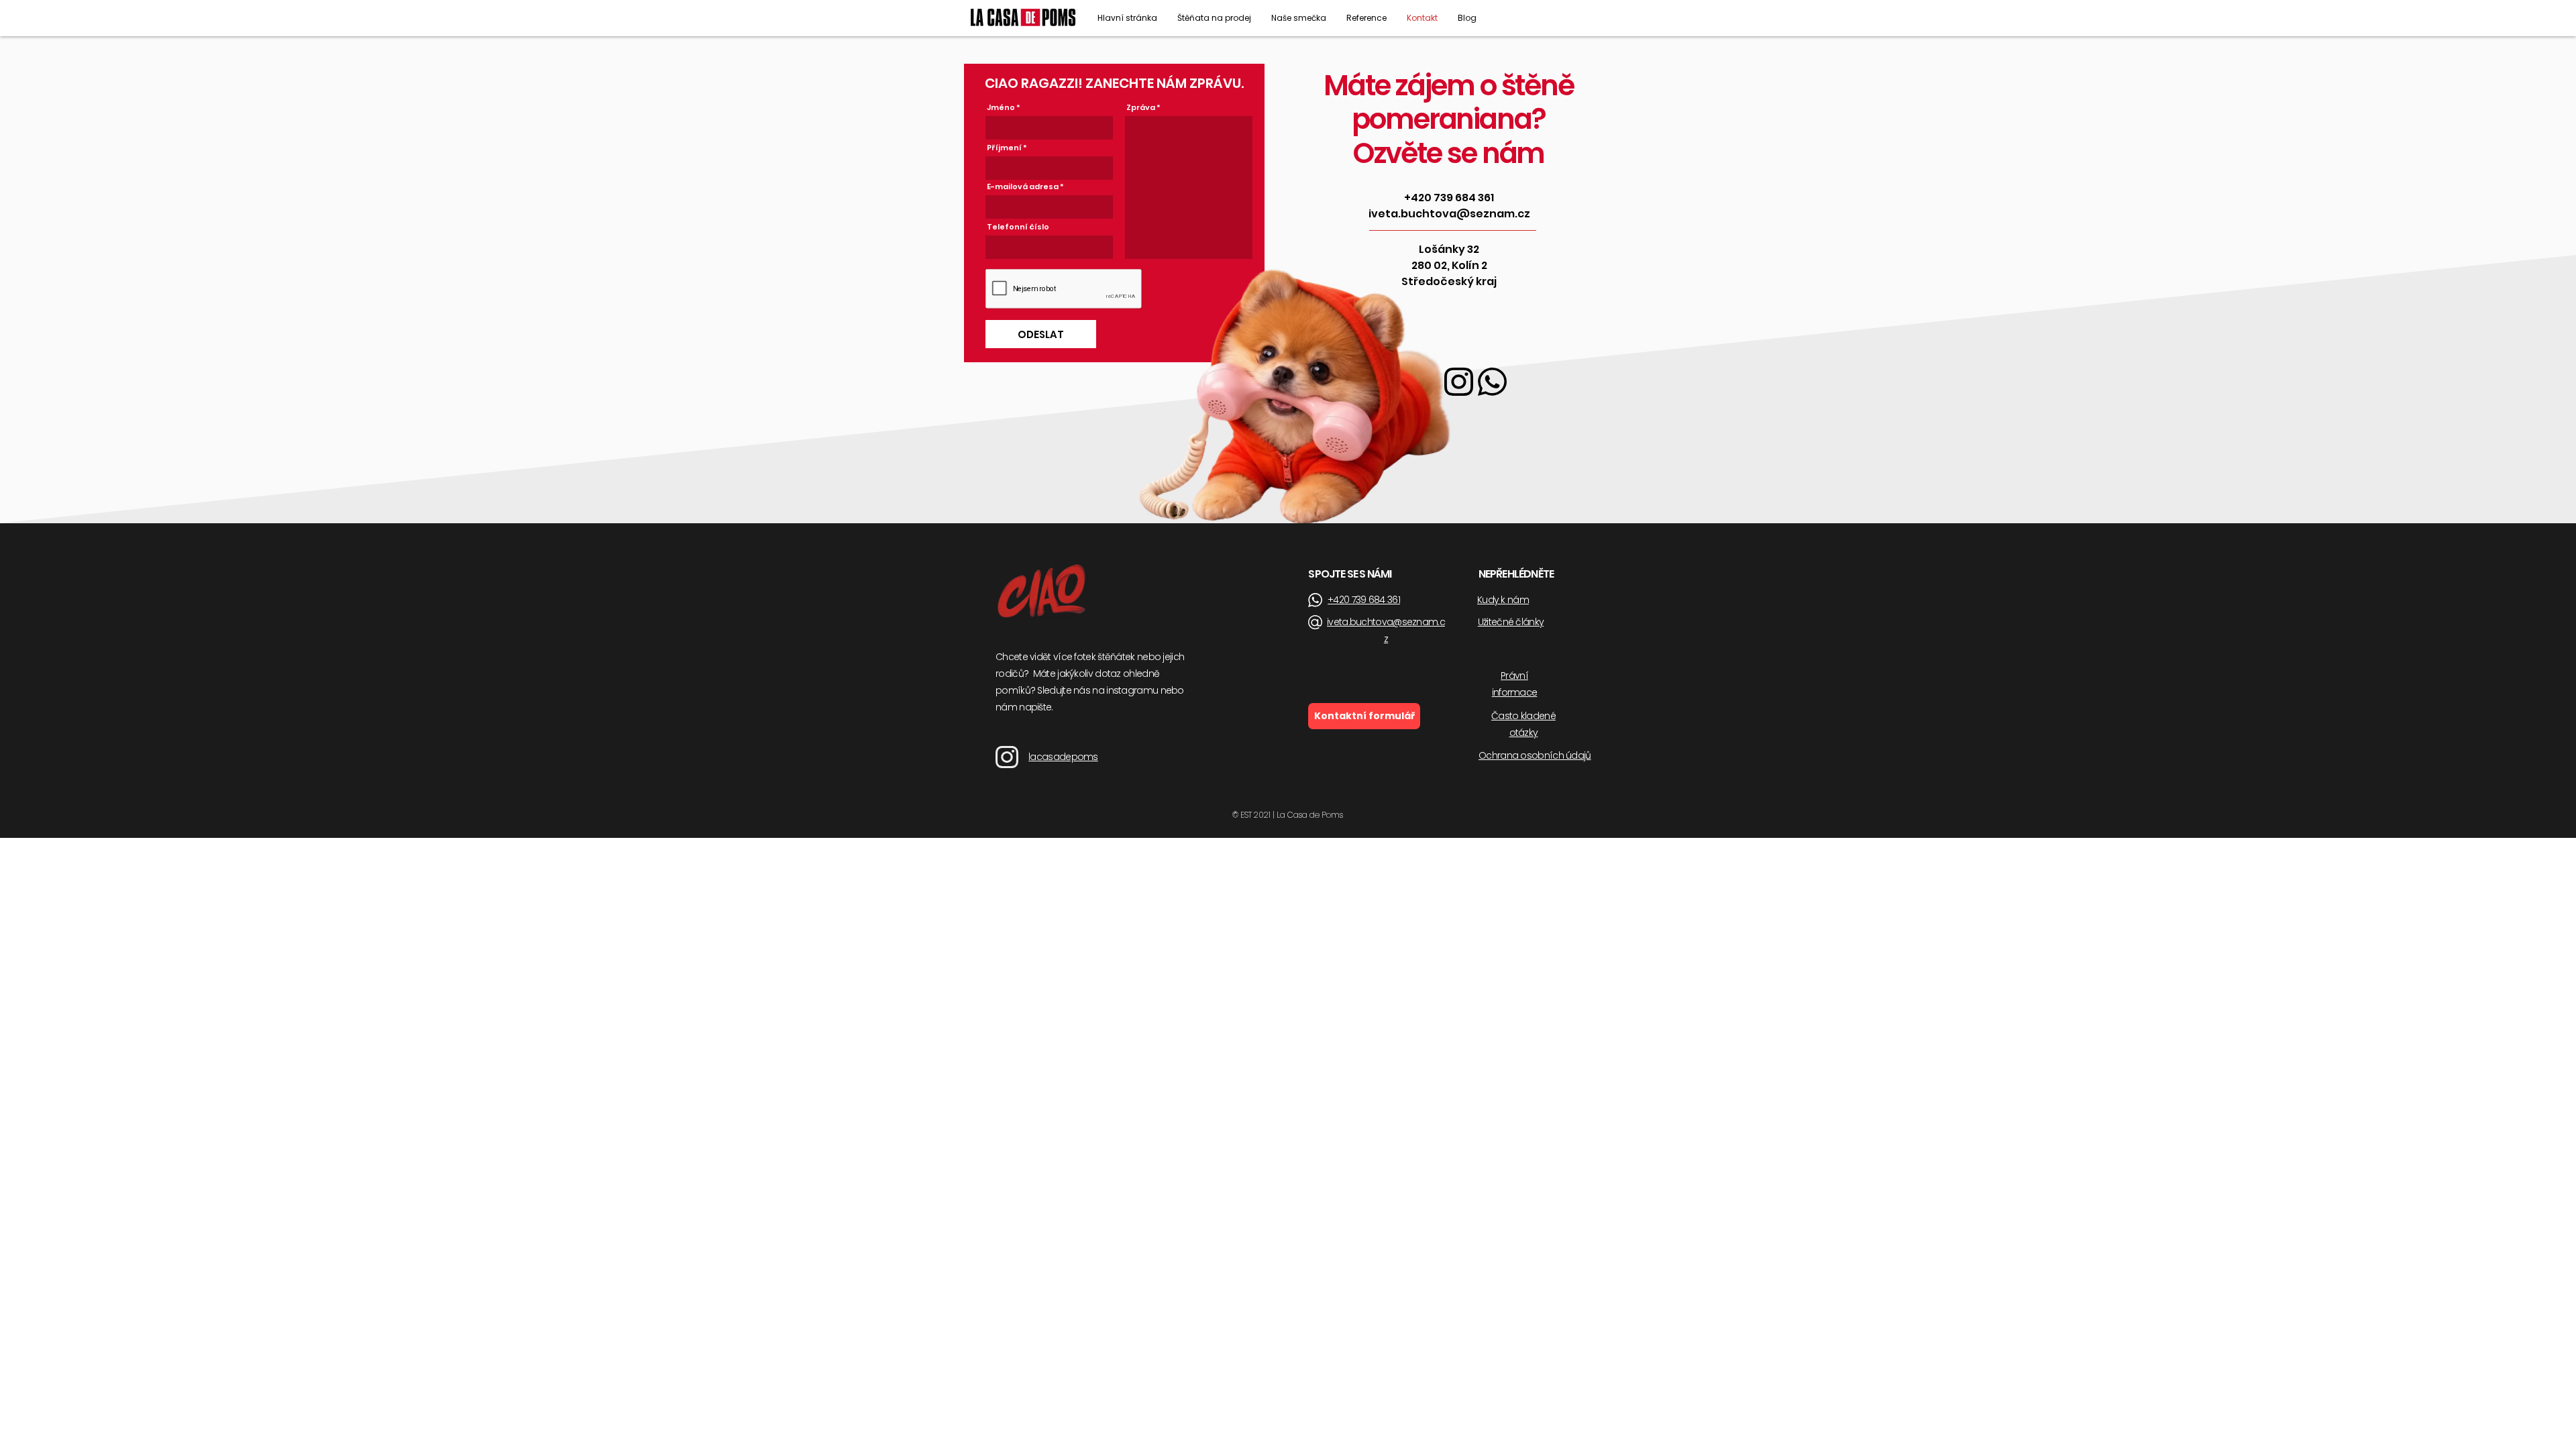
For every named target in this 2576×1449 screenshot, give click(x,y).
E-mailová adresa (1023, 187)
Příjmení (1004, 148)
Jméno (1001, 108)
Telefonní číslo (1018, 227)
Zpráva (1141, 108)
